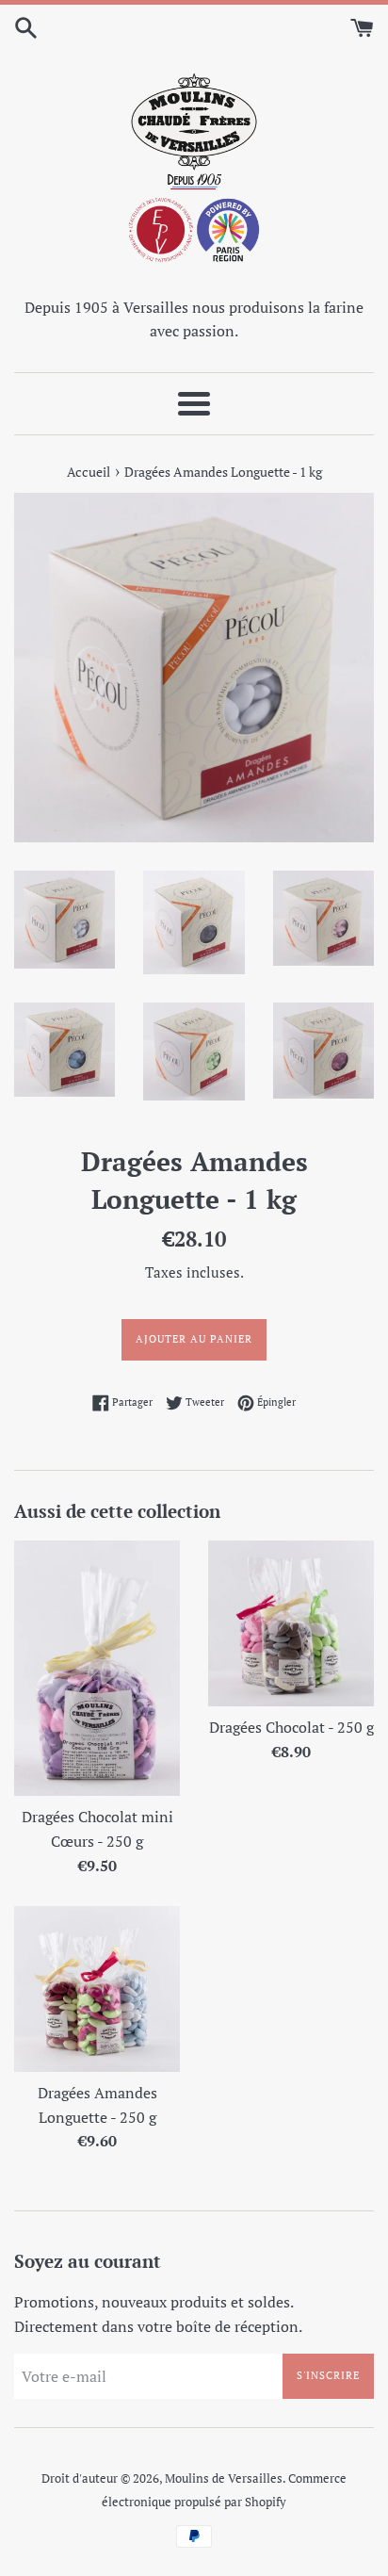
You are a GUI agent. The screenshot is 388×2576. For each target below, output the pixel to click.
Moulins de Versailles (224, 2478)
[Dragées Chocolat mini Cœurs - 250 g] (97, 1668)
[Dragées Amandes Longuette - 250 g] (97, 1989)
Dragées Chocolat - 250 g (291, 1727)
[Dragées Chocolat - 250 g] (291, 1623)
